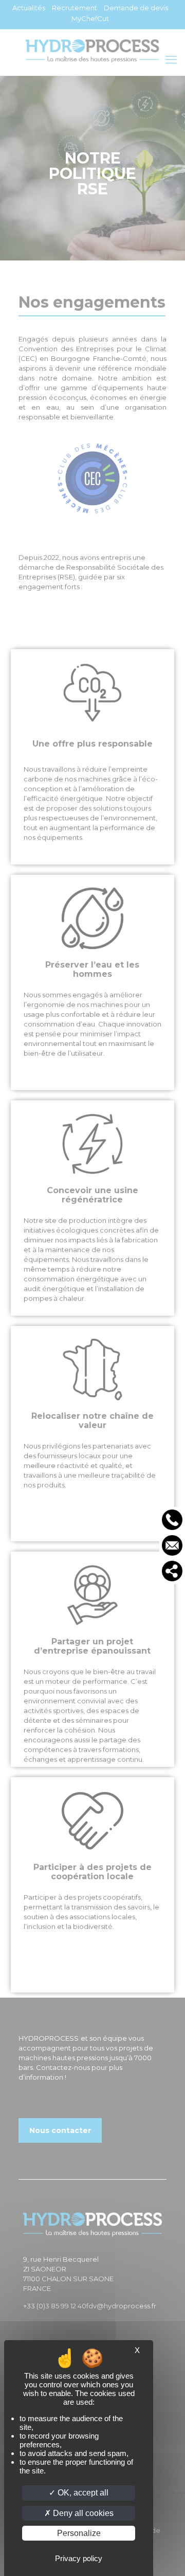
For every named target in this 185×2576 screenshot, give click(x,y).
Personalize (79, 2533)
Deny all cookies (82, 2513)
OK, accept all (82, 2493)
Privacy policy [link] (79, 2558)
